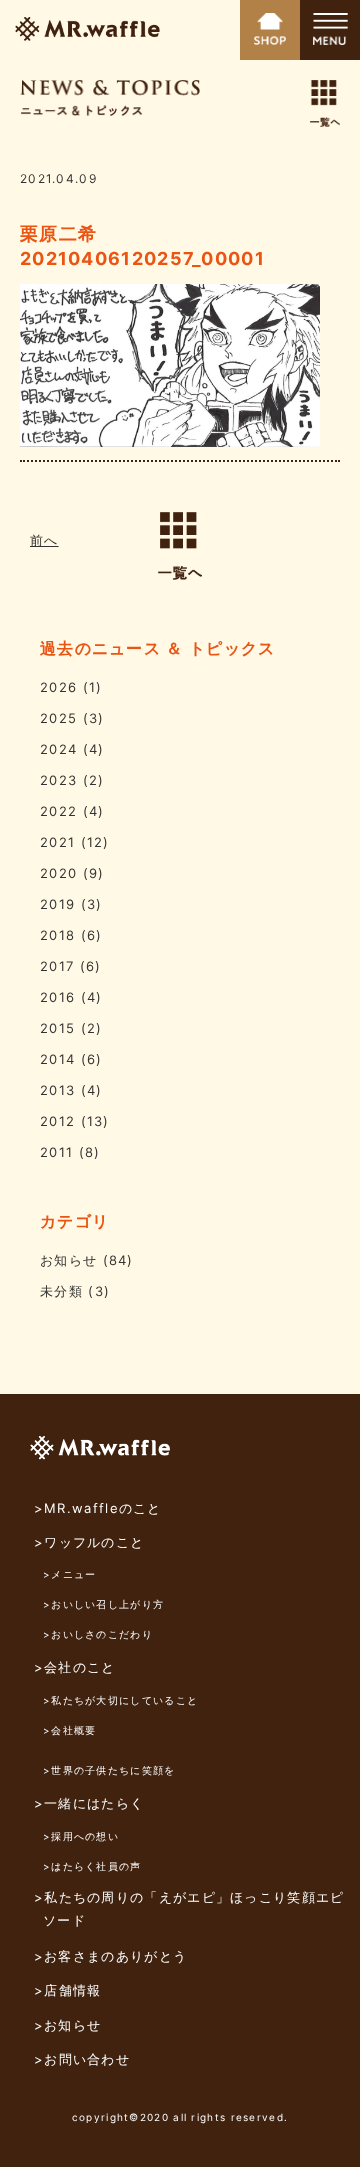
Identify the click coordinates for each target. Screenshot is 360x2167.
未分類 (61, 1291)
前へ (44, 540)
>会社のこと (75, 1667)
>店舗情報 (68, 1990)
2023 (58, 780)
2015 (57, 1028)
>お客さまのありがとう (110, 1956)
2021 (57, 842)
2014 (57, 1059)
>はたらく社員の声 (92, 1866)
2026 (58, 687)
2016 (57, 997)
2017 (57, 966)
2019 (57, 904)
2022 (58, 811)
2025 (58, 718)
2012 (57, 1121)
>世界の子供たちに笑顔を (109, 1770)
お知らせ (68, 1260)
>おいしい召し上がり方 (103, 1604)
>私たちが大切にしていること (120, 1700)
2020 (58, 873)
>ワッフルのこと (89, 1542)
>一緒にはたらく (89, 1803)
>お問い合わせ (82, 2059)
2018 (57, 935)
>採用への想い (81, 1836)
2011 (56, 1152)
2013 (57, 1090)
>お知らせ (68, 2025)
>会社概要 (70, 1730)
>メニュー (70, 1574)
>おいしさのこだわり (98, 1634)
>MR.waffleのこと (98, 1508)
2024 (58, 749)
